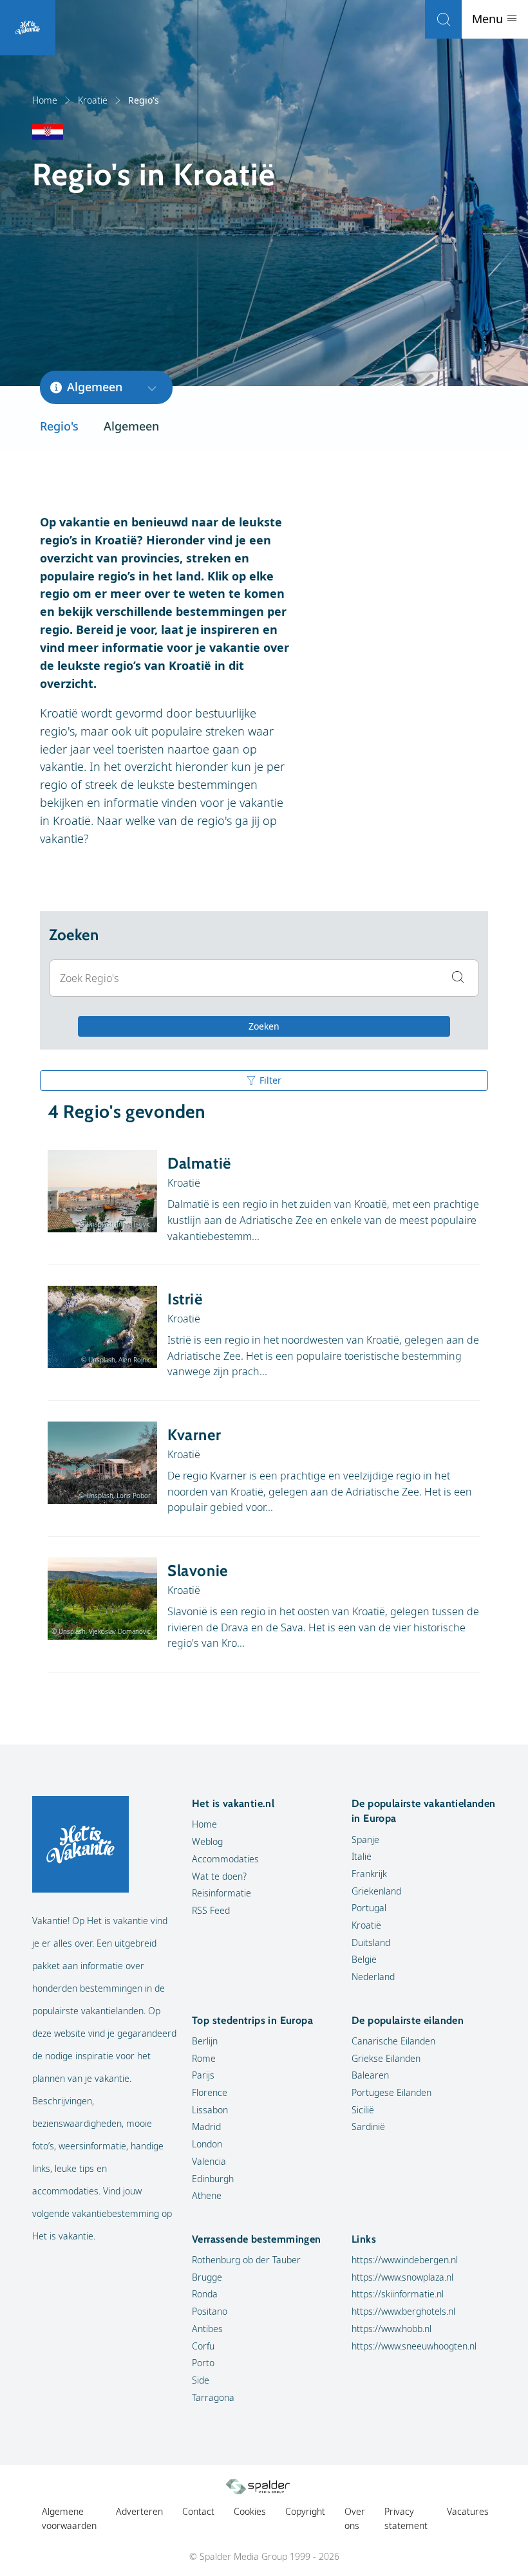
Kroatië (93, 100)
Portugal (369, 1908)
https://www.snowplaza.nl (402, 2277)
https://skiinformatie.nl (398, 2294)
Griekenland (376, 1891)
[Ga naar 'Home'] (28, 28)
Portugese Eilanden (391, 2092)
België (364, 1959)
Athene (207, 2195)
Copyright (305, 2511)
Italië (362, 1856)
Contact (198, 2511)
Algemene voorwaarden (69, 2518)
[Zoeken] (443, 19)
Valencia (209, 2161)
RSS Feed (211, 1910)
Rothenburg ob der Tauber (246, 2260)
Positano (210, 2311)
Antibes (207, 2329)
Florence (210, 2092)
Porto (203, 2363)
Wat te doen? (219, 1876)
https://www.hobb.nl (391, 2329)
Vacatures (468, 2511)
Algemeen (131, 426)
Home (45, 100)
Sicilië (363, 2110)
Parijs (203, 2075)
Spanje (365, 1839)
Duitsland (371, 1942)
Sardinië (368, 2127)
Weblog (207, 1841)
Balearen (370, 2075)
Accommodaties (225, 1859)
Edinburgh (213, 2179)
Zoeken (264, 1026)
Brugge (207, 2277)
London (207, 2144)
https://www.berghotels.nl (403, 2311)
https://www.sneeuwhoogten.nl (414, 2346)
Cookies (250, 2511)
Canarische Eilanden (393, 2041)
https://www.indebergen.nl (405, 2260)
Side (201, 2380)
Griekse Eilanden (386, 2058)
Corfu (203, 2346)
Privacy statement (406, 2518)
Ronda (205, 2294)
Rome (204, 2058)
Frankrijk (369, 1874)
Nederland (373, 1977)
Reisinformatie (222, 1893)
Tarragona (213, 2397)
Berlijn (205, 2041)
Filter (270, 1080)
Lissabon (210, 2110)
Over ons (355, 2518)
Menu (489, 19)
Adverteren (139, 2511)
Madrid (206, 2127)
